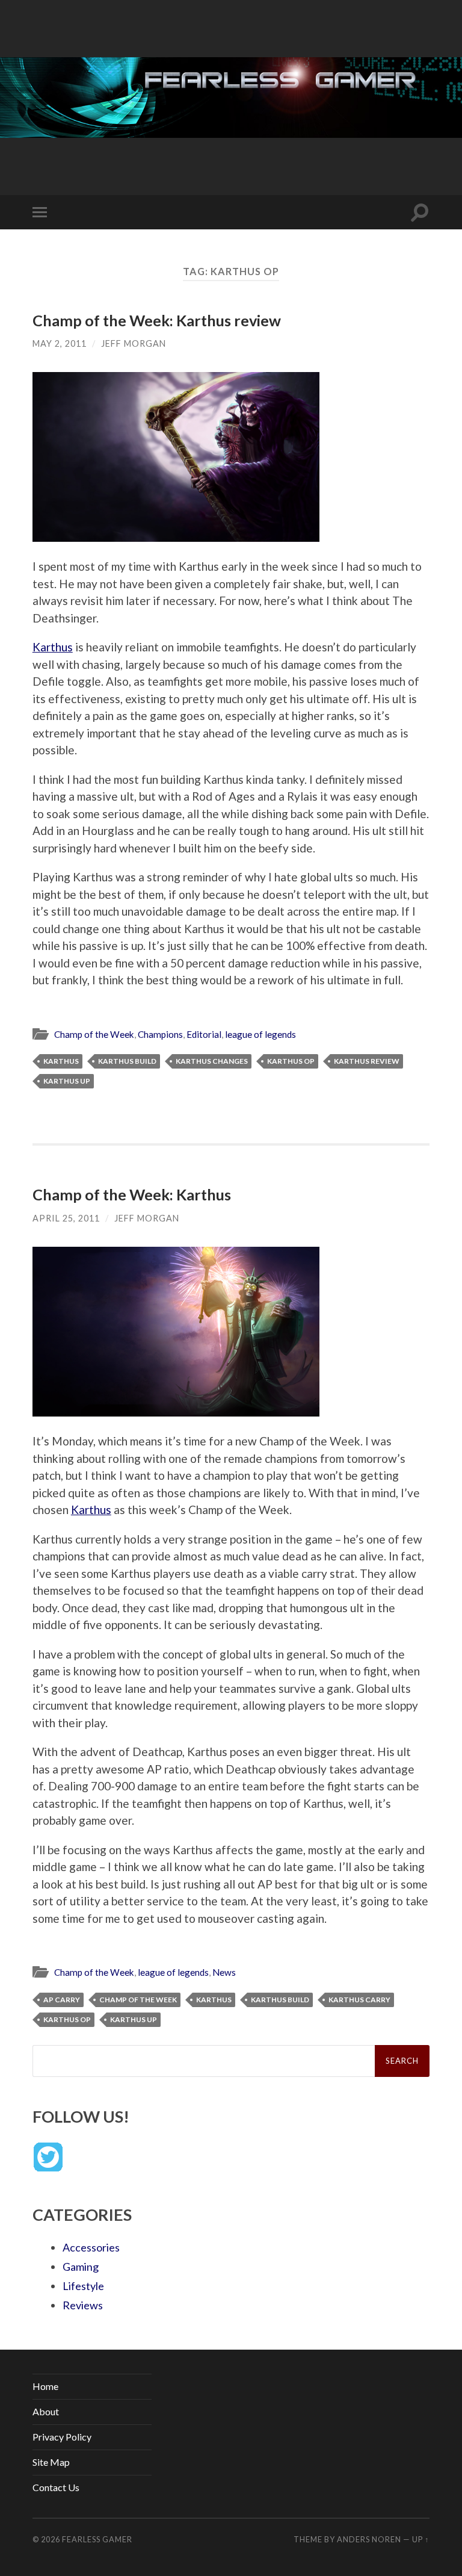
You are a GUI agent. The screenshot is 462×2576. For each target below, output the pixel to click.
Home (45, 2386)
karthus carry (359, 2000)
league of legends (260, 1034)
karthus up (67, 1081)
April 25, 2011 (66, 1218)
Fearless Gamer (97, 2539)
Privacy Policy (62, 2437)
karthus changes (212, 1061)
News (224, 1972)
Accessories (91, 2247)
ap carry (62, 2000)
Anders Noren (369, 2539)
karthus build (127, 1061)
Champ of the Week (94, 1034)
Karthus (53, 647)
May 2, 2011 (60, 343)
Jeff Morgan (134, 343)
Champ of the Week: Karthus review (157, 320)
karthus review (367, 1061)
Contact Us (56, 2487)
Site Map (51, 2462)
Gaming (81, 2267)
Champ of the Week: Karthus (132, 1194)
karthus (61, 1061)
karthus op (291, 1061)
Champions (160, 1034)
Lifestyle (83, 2286)
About (46, 2411)
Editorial (204, 1034)
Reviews (83, 2305)
